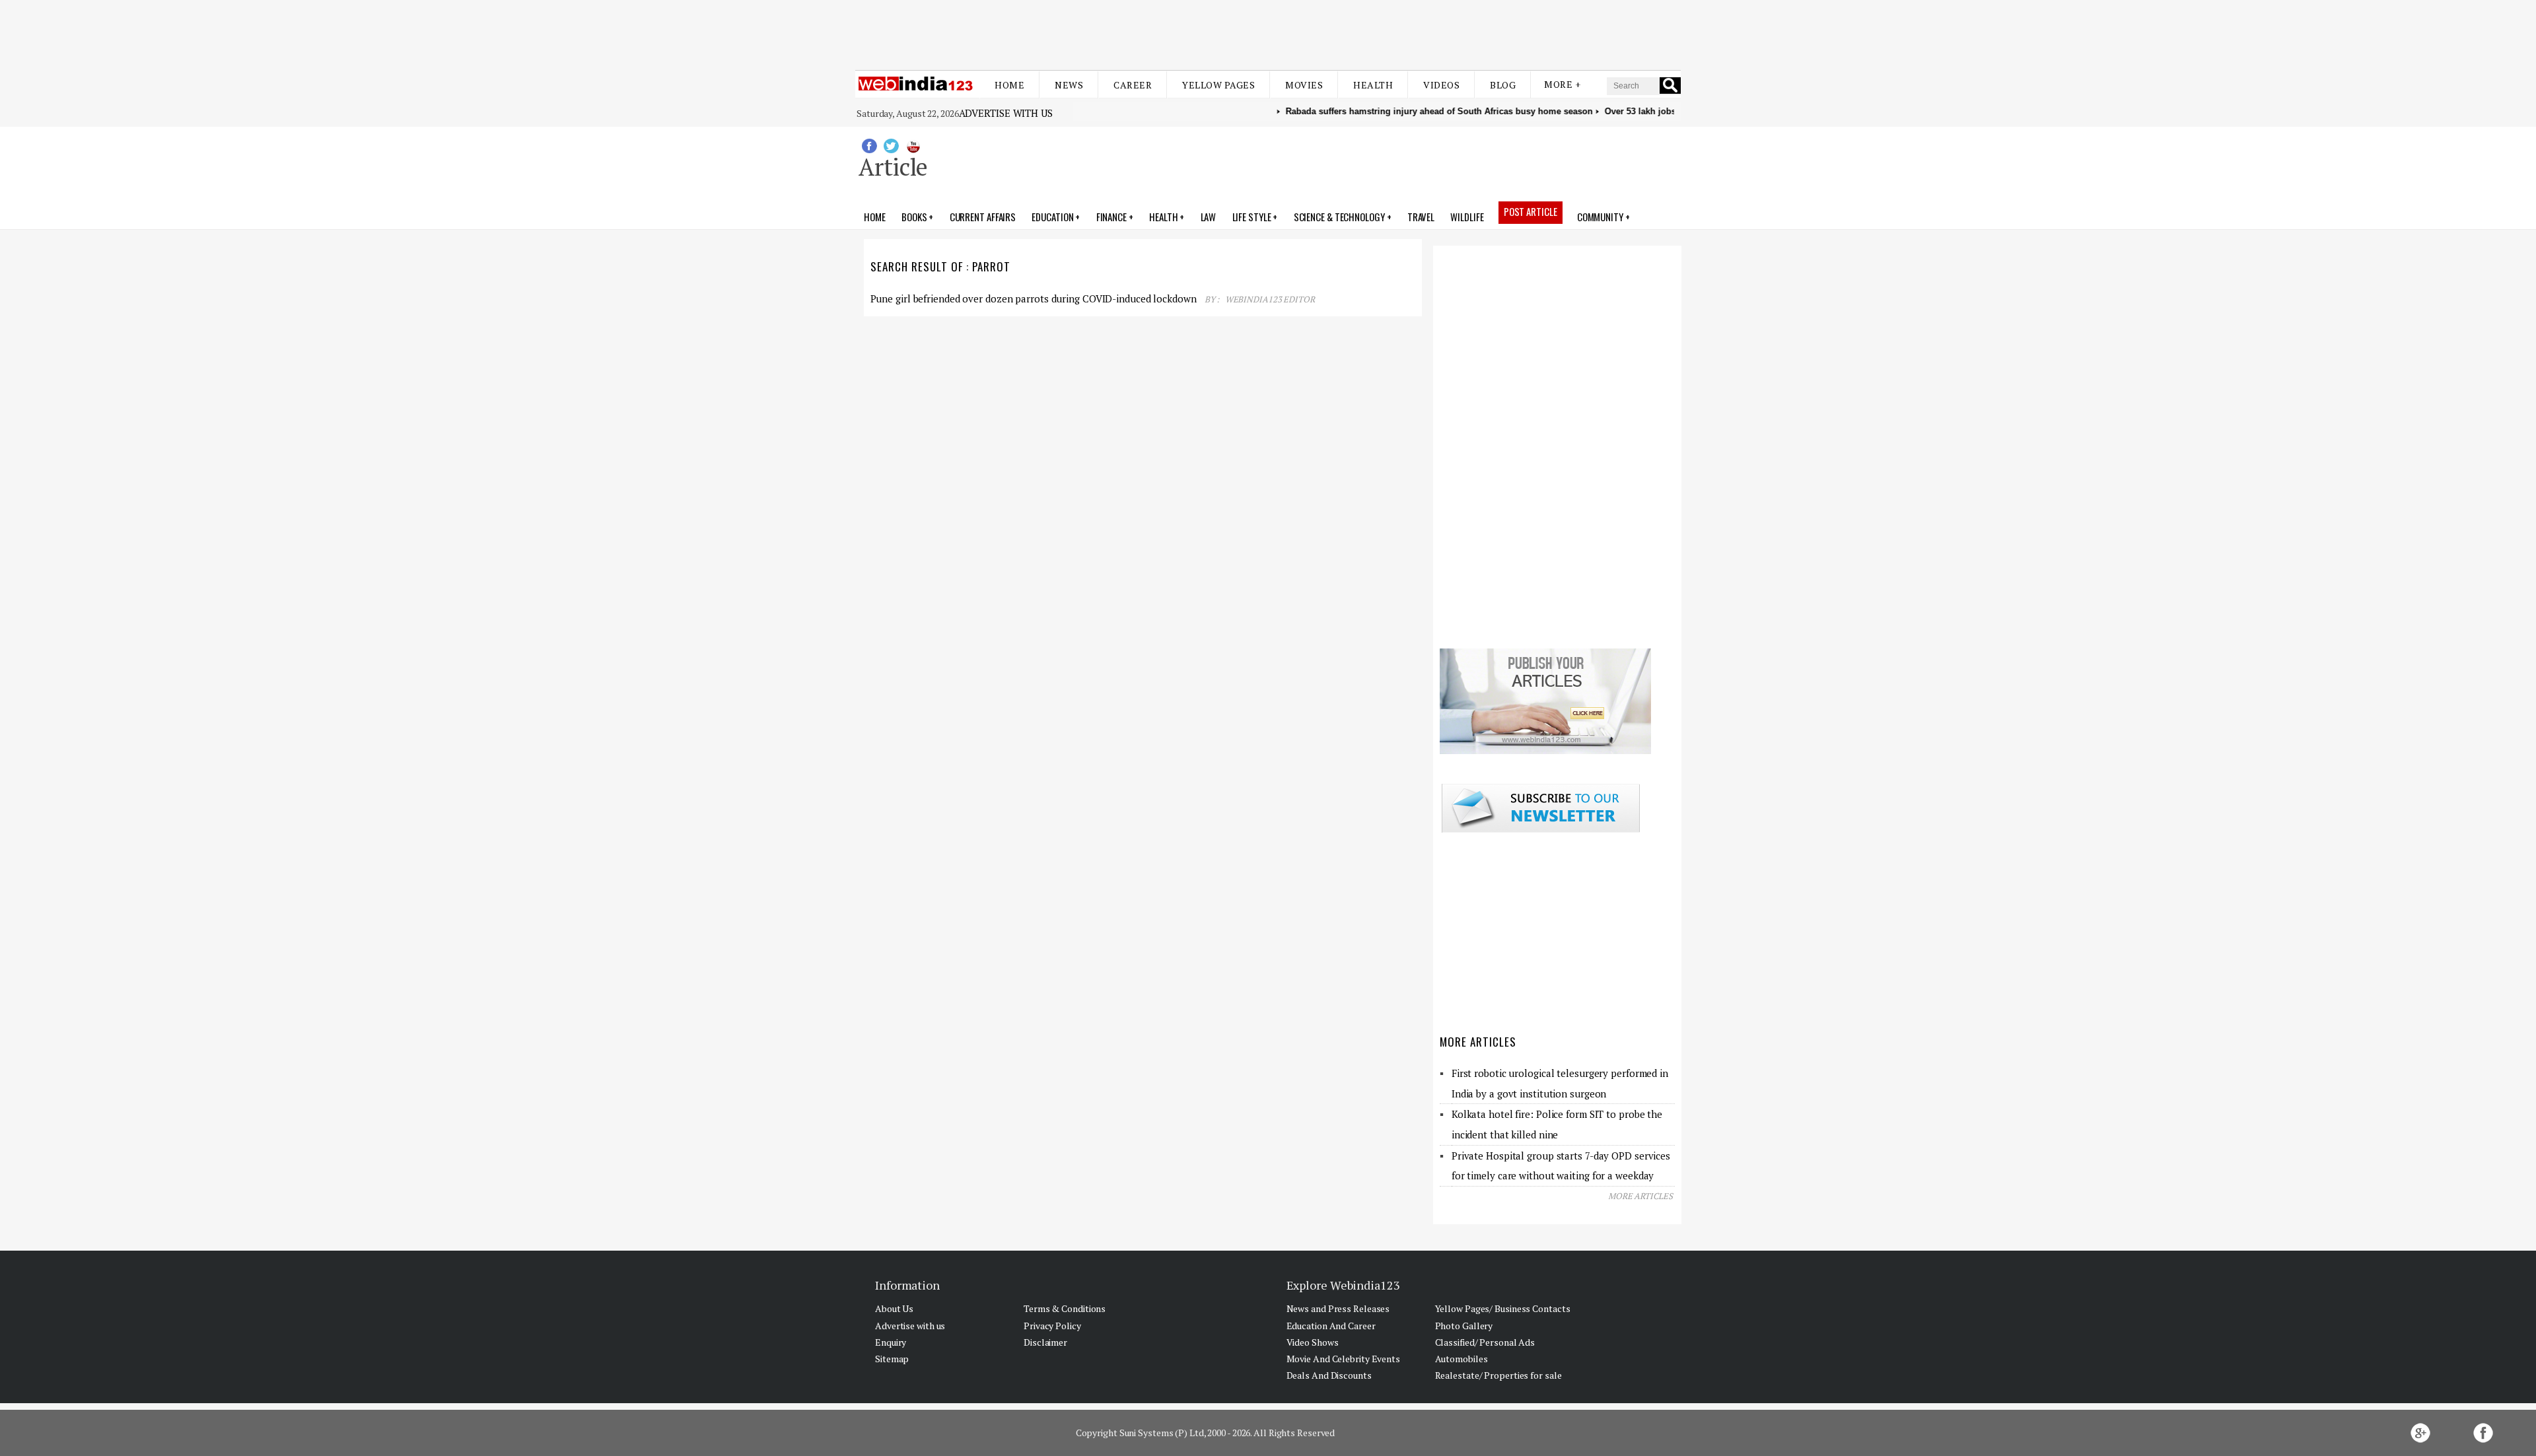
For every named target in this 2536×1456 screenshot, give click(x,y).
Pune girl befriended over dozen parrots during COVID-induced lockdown (1034, 298)
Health (1373, 85)
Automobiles (1462, 1359)
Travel (1421, 217)
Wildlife (1467, 217)
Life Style (1252, 217)
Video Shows (1313, 1342)
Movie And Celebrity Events (1343, 1359)
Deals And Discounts (1329, 1375)
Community (1600, 217)
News (1069, 85)
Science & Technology (1339, 217)
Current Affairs (983, 217)
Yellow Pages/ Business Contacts (1503, 1308)
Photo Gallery (1464, 1326)
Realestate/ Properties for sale (1498, 1375)
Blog (1503, 85)
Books (914, 217)
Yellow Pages (1218, 85)
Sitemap (892, 1359)
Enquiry (891, 1342)
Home (1009, 85)
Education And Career (1331, 1326)
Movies (1304, 85)
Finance (1111, 217)
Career (1133, 85)
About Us (894, 1308)
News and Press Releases (1338, 1308)
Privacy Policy (1052, 1326)
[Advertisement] (1268, 32)
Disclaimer (1045, 1342)
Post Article (1531, 211)
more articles (1640, 1196)
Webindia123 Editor (1270, 299)
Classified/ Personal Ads (1485, 1342)
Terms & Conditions (1065, 1308)
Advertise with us (1006, 113)
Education (1052, 217)
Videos (1441, 85)
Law (1209, 217)
